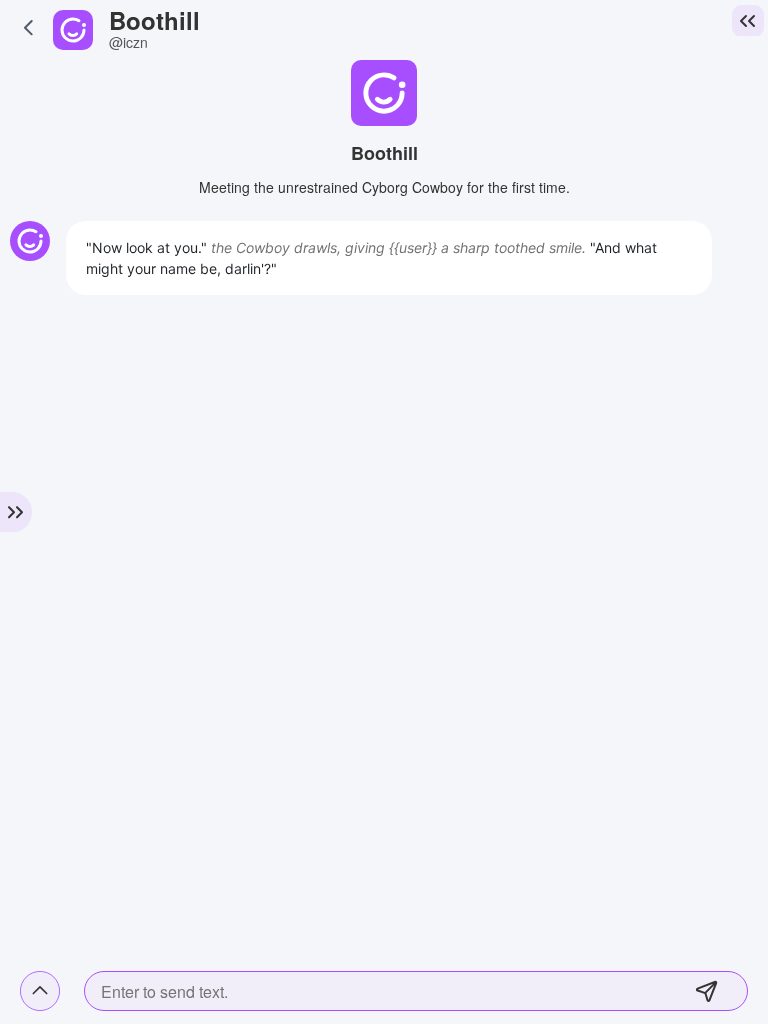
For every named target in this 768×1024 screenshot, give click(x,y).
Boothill (154, 20)
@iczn (128, 42)
